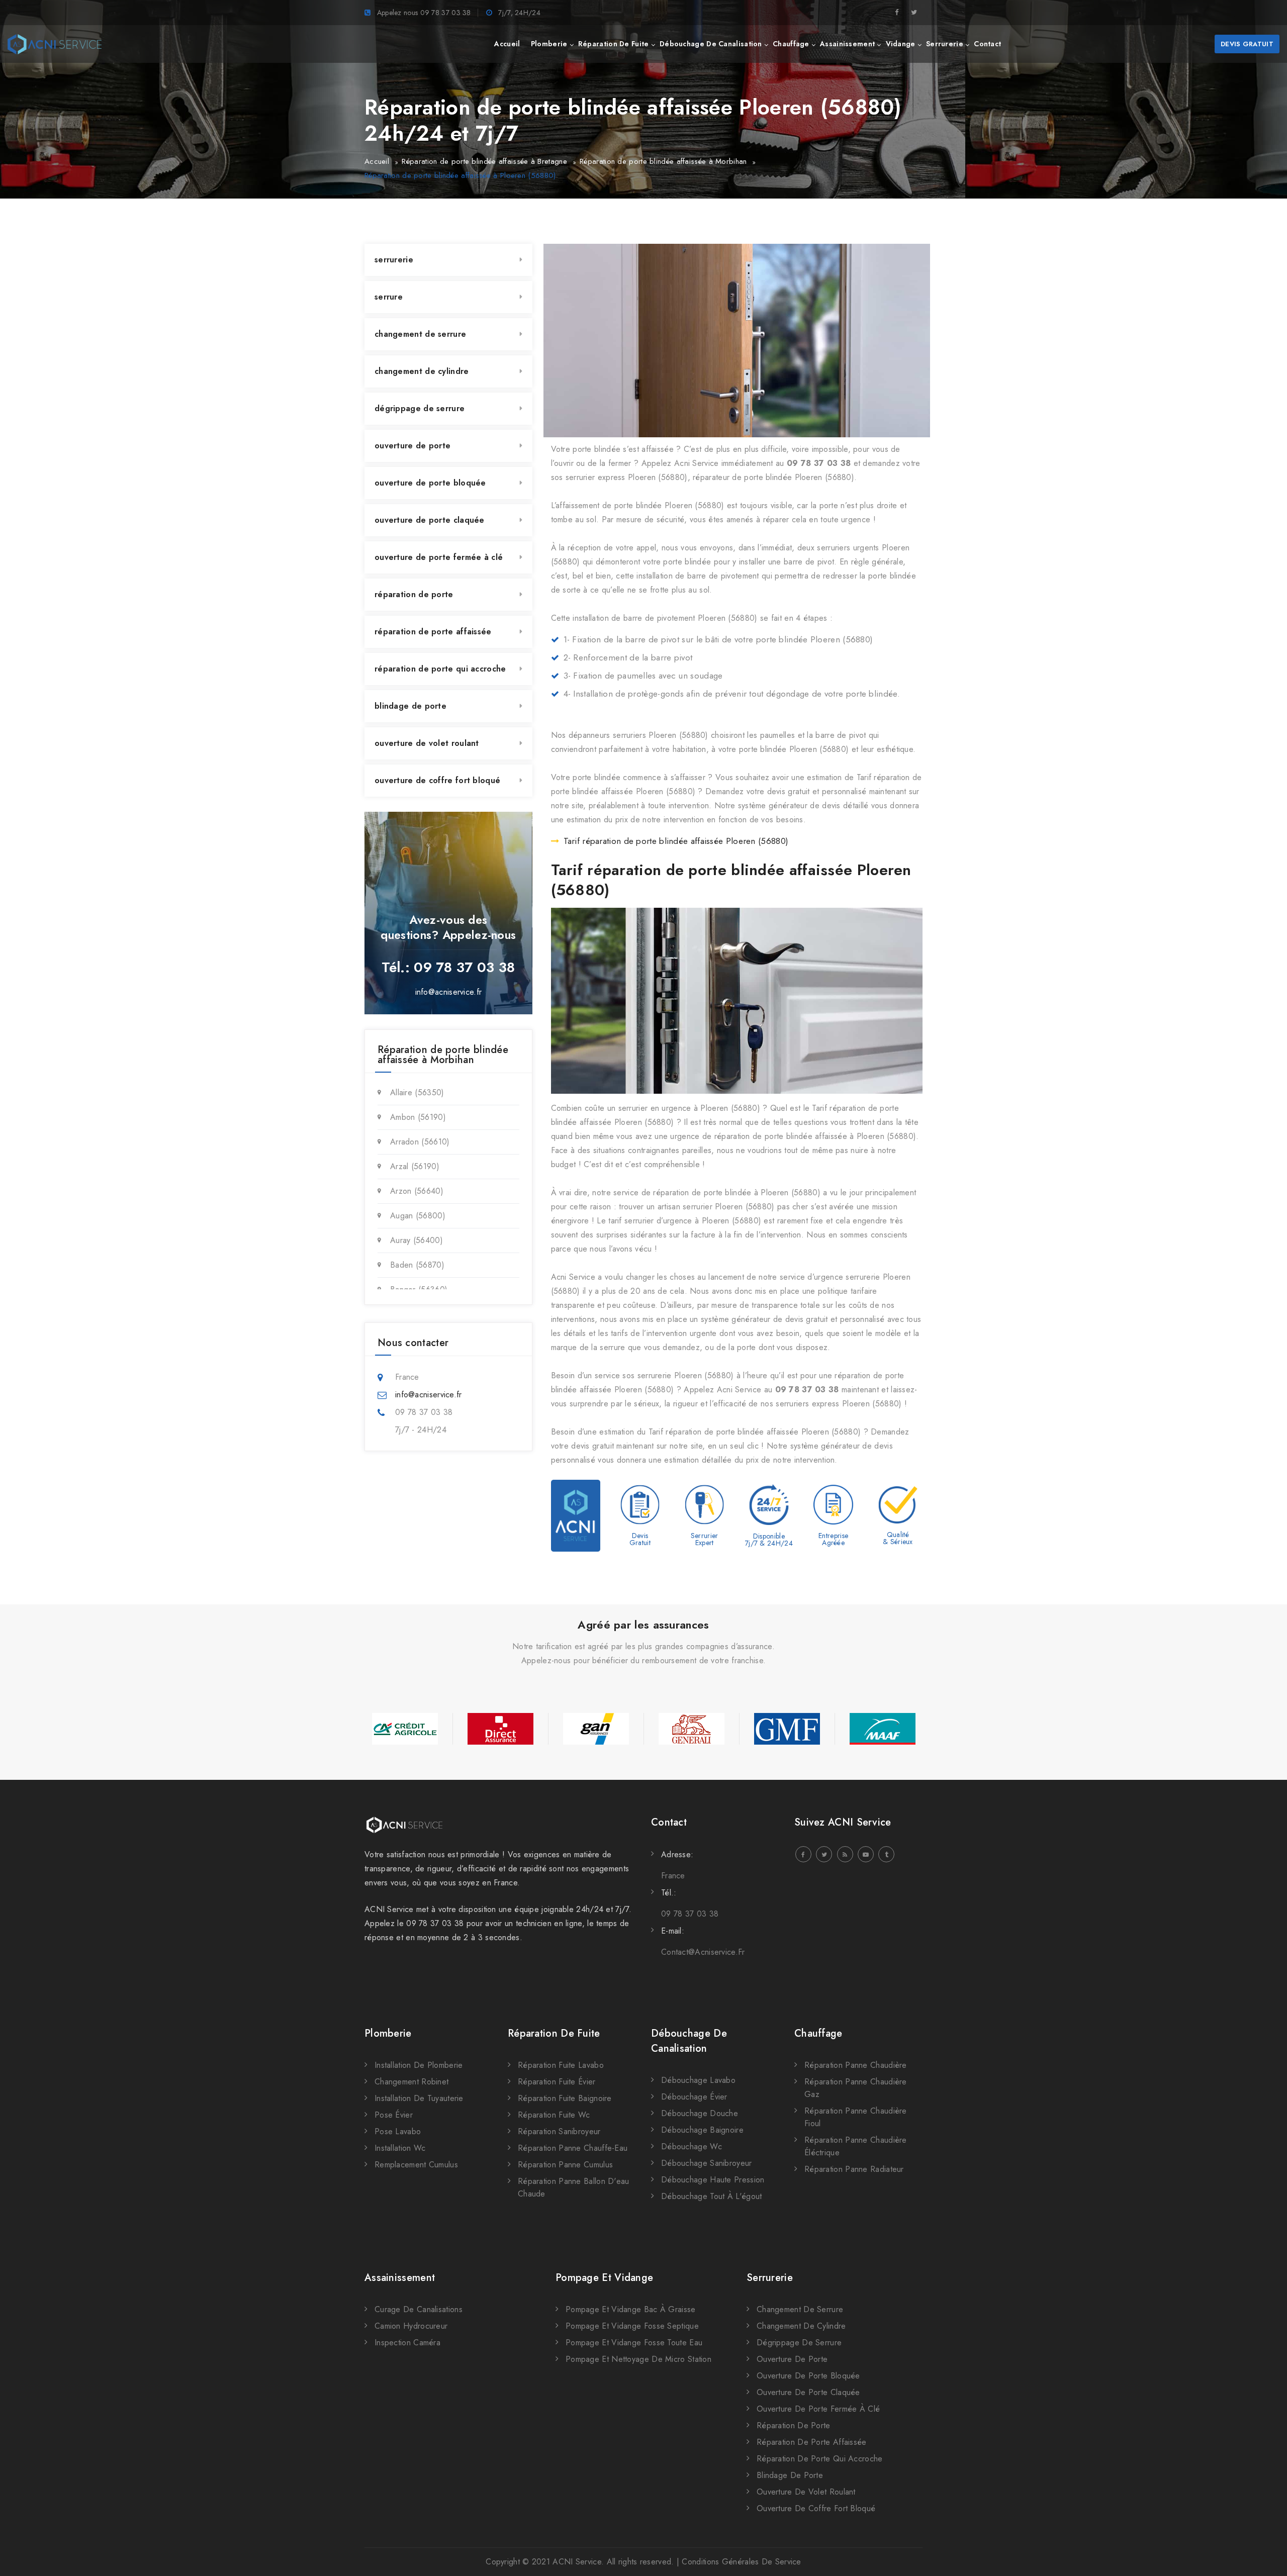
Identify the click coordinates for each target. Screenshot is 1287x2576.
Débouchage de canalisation (689, 2041)
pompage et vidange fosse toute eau (634, 2343)
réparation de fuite (614, 44)
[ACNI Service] (55, 44)
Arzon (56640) (417, 1191)
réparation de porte (414, 594)
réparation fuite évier (557, 2082)
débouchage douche (700, 2113)
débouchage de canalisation (711, 44)
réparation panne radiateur (854, 2169)
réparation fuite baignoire (565, 2098)
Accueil (377, 161)
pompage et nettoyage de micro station (638, 2359)
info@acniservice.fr (449, 992)
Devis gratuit (1247, 44)
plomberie (549, 44)
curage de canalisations (419, 2309)
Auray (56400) (417, 1240)
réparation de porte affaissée (433, 632)
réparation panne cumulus (565, 2165)
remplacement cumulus (416, 2165)
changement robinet (411, 2082)
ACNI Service (577, 2562)
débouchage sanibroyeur (707, 2163)
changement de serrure (420, 334)
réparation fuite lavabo (561, 2065)
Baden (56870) (417, 1265)
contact (987, 44)
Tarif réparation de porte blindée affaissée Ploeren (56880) (676, 841)
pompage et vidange (604, 2278)
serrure (389, 297)
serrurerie (945, 44)
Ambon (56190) (418, 1117)
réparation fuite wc (554, 2115)
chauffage (791, 44)
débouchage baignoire (702, 2130)
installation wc (400, 2148)
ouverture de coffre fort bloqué (437, 780)
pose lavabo (398, 2131)
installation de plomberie (419, 2065)
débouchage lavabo (698, 2080)
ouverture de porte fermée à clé (439, 557)
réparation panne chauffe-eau (573, 2148)
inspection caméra (407, 2343)
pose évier (394, 2115)
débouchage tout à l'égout (712, 2196)
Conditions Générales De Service (741, 2562)
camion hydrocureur (411, 2326)
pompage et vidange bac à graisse (631, 2309)
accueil (507, 44)
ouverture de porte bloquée (430, 483)
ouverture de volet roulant (427, 743)
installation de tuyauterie (419, 2098)
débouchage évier (694, 2097)
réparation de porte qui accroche (440, 669)
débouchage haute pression (713, 2180)
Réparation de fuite (554, 2033)
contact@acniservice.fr (703, 1952)
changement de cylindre (422, 371)
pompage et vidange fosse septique (632, 2326)
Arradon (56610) (420, 1142)
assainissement (847, 44)
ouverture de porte (412, 446)
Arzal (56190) (415, 1166)
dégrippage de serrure (420, 408)
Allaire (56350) (417, 1092)
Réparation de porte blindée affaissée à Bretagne (484, 161)
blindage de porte (410, 706)
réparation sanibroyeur (559, 2131)
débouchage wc (692, 2146)
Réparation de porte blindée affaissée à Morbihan (663, 161)
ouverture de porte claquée (430, 520)
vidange (901, 44)
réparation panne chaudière (856, 2065)
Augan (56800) (418, 1216)
